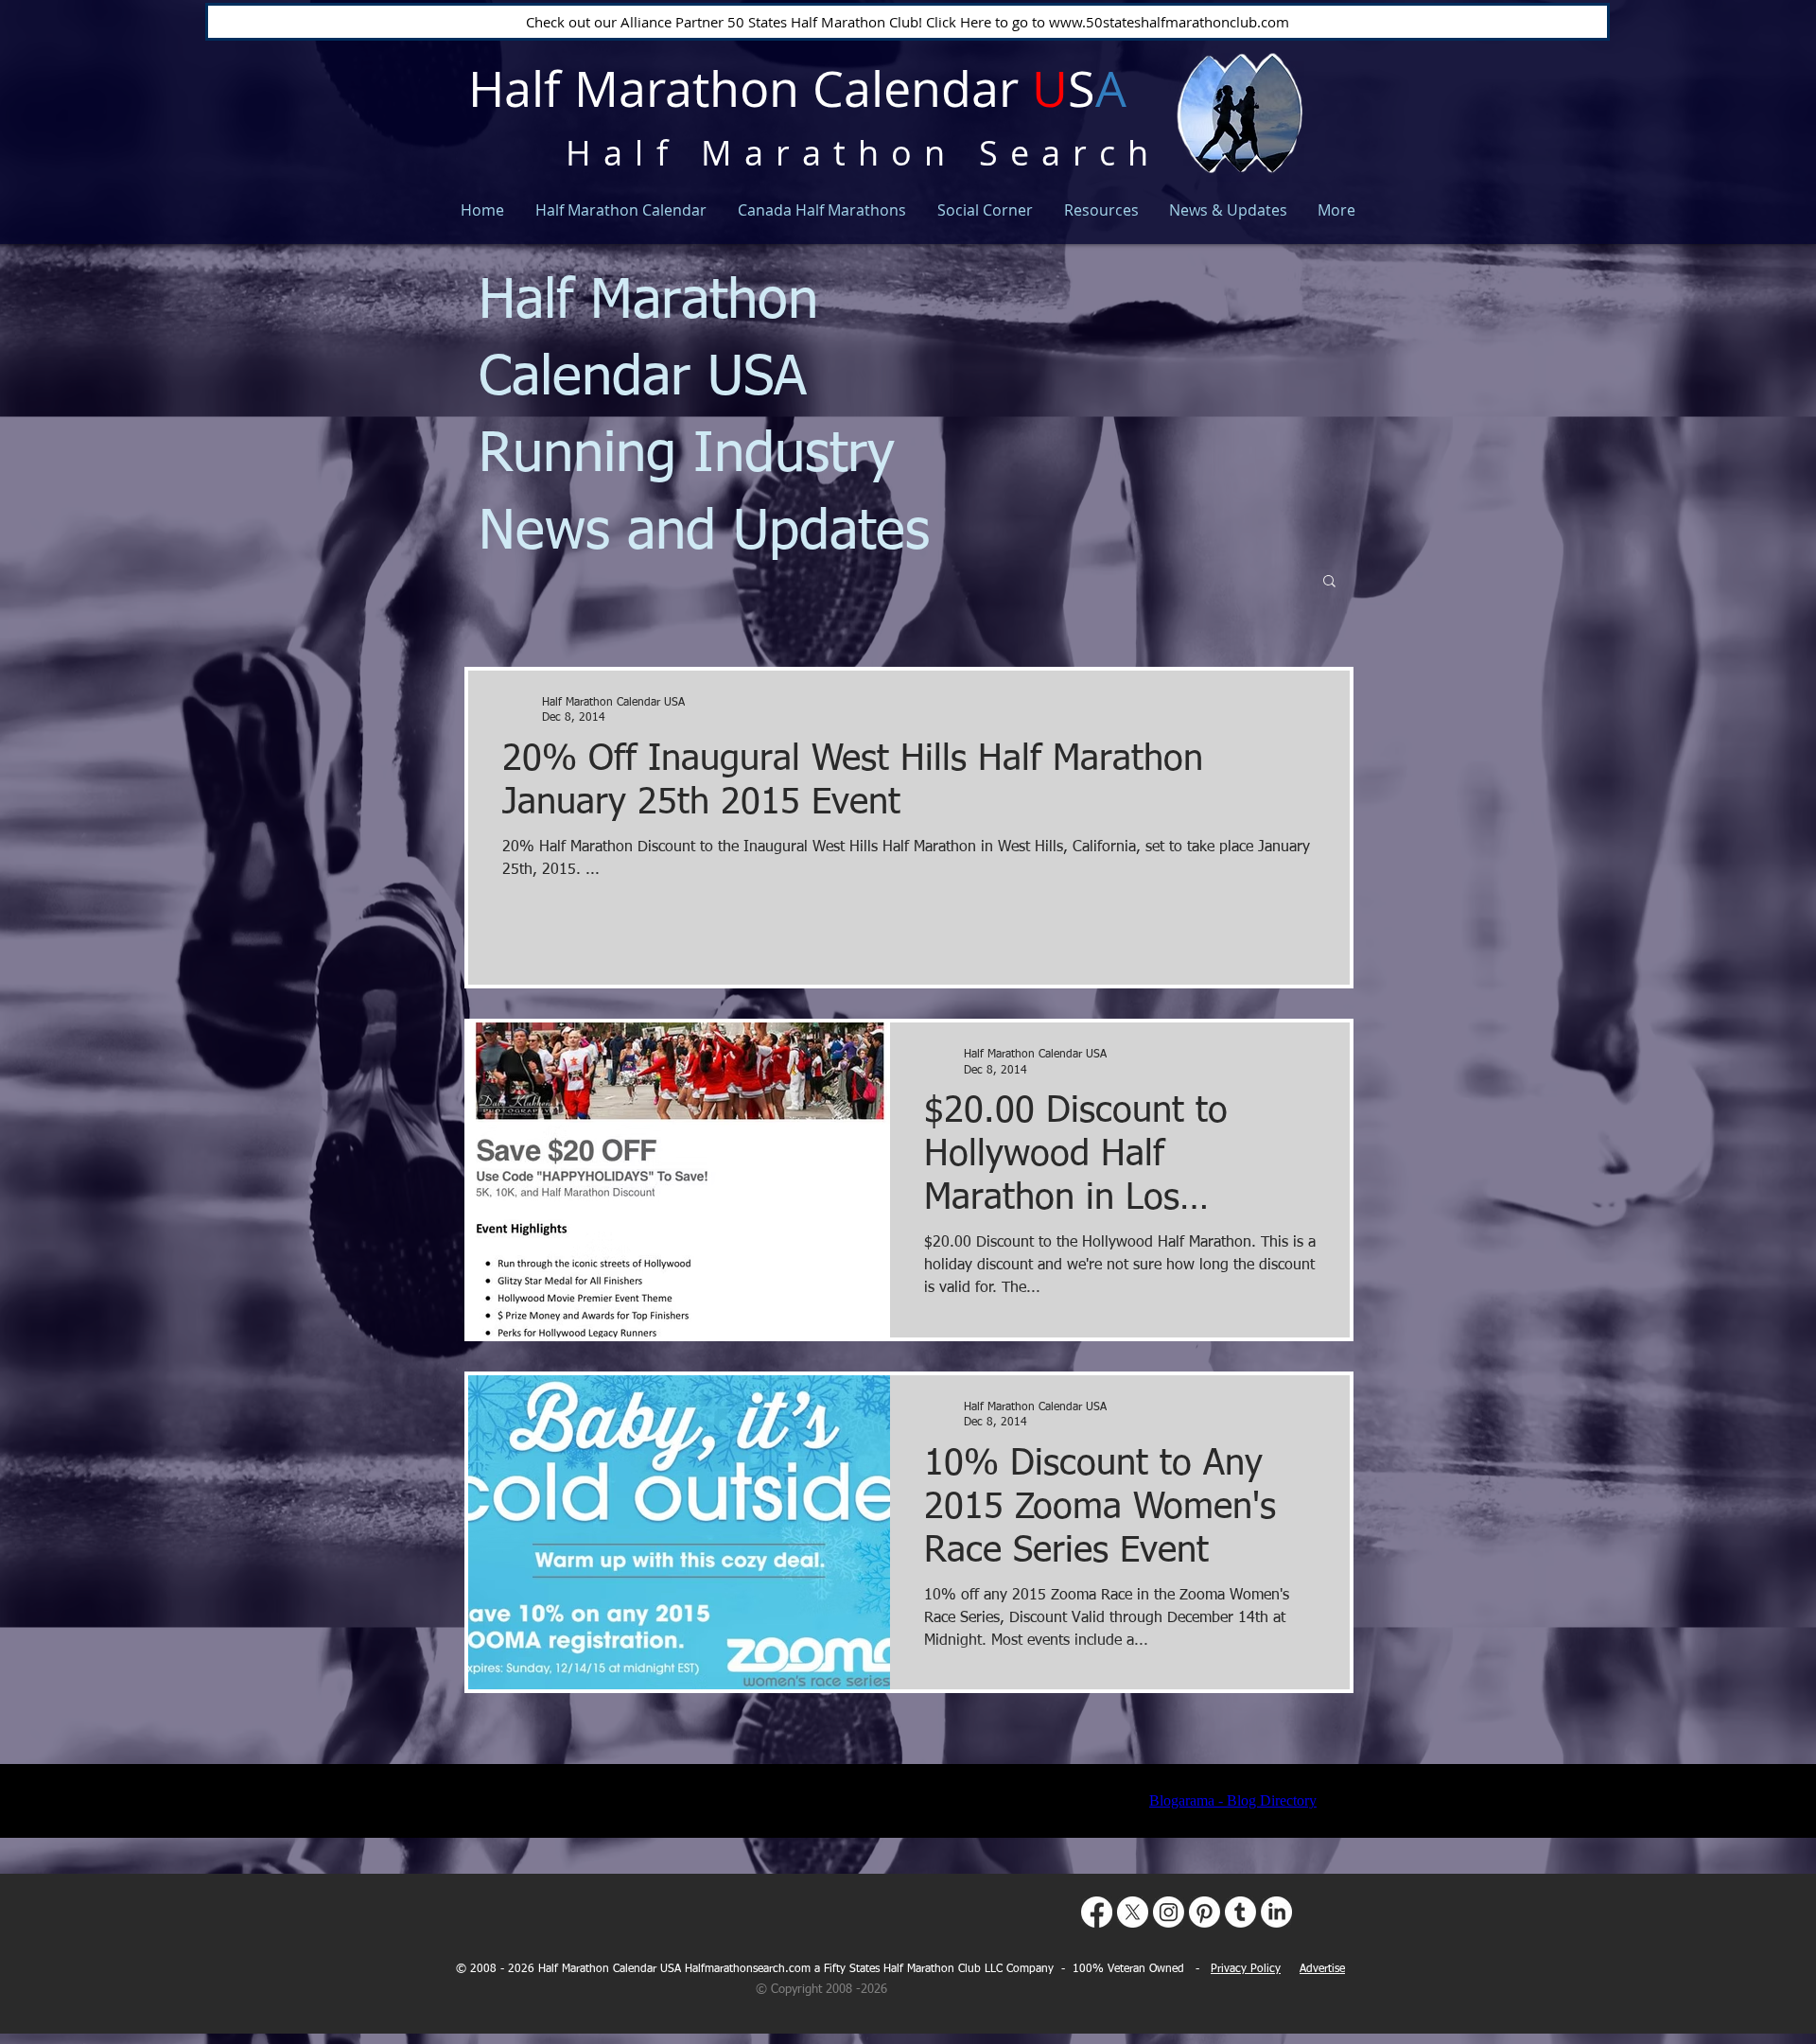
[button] (1329, 582)
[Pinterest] (1205, 1912)
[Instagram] (1169, 1912)
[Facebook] (1097, 1912)
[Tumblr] (1240, 1912)
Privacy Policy (1246, 1969)
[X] (1133, 1912)
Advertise (1322, 1969)
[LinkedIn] (1276, 1912)
